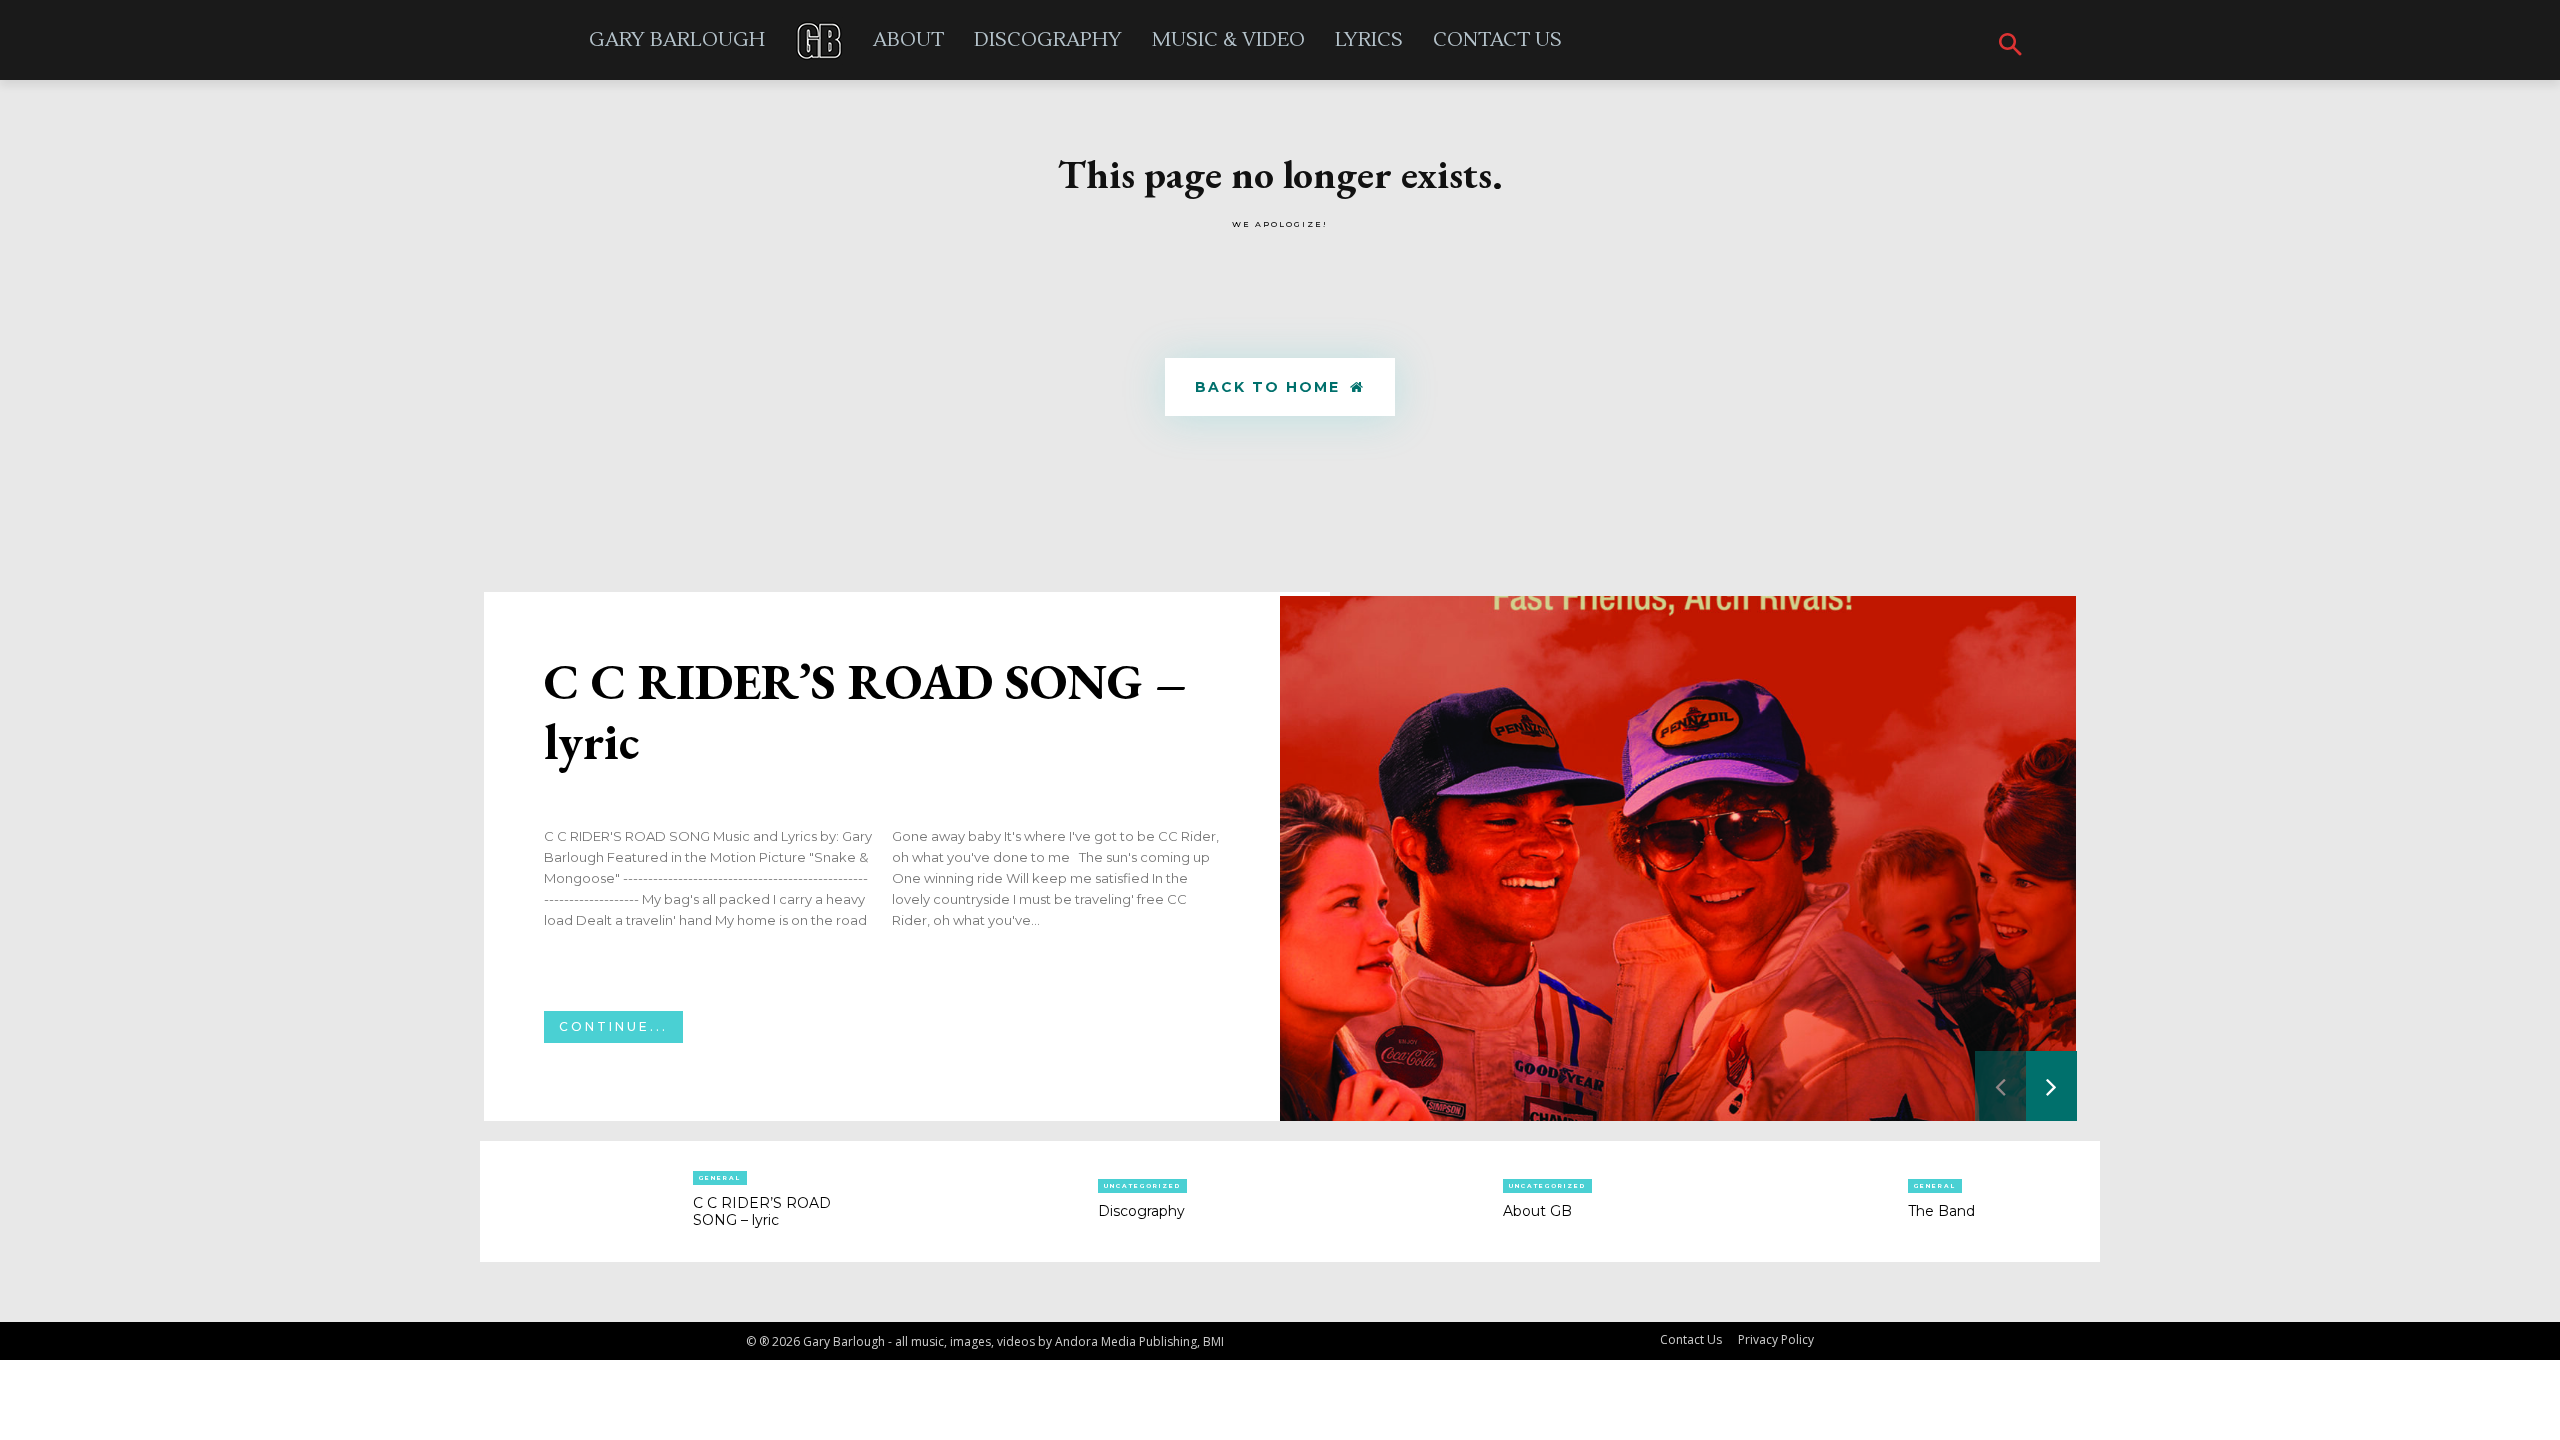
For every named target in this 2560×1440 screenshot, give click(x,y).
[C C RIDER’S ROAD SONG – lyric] (1678, 858)
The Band (1941, 1211)
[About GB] (1391, 1202)
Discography (1141, 1211)
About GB (1537, 1211)
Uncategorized (1142, 1186)
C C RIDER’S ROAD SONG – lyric (865, 711)
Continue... (613, 1026)
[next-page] (2051, 1086)
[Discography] (986, 1202)
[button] (2010, 45)
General (720, 1178)
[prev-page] (2000, 1086)
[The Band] (1796, 1202)
